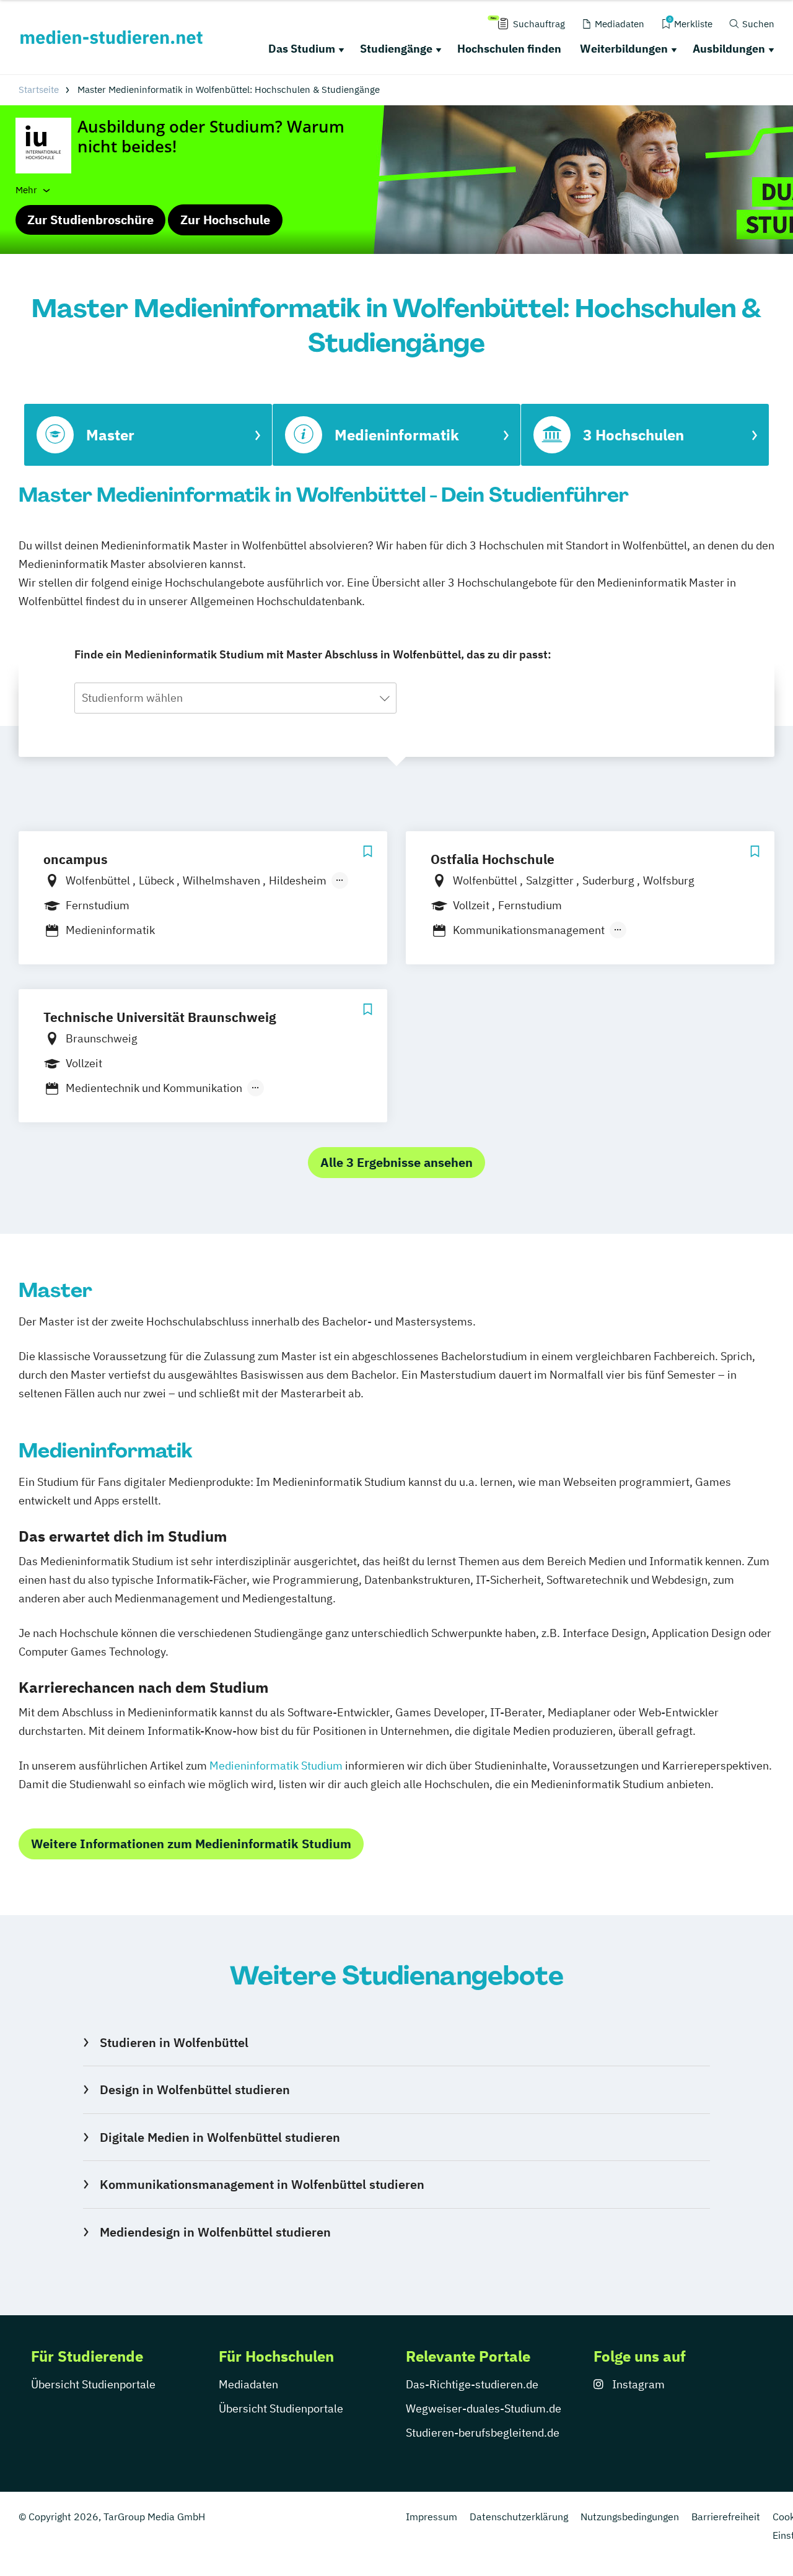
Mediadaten (248, 2384)
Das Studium (302, 49)
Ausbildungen (729, 49)
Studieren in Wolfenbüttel (174, 2042)
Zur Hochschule (225, 220)
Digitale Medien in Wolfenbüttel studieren (220, 2137)
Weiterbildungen (624, 49)
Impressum (432, 2517)
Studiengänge (396, 49)
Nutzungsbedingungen (630, 2517)
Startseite (39, 90)
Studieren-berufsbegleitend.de (483, 2433)
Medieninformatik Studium (276, 1766)
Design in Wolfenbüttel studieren (195, 2089)
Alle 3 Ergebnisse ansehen (396, 1162)
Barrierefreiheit (726, 2517)
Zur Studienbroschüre (90, 220)
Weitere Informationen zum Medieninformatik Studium (191, 1844)
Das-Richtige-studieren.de (472, 2384)
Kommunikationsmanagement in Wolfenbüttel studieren (262, 2184)
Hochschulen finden (509, 49)
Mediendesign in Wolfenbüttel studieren (215, 2232)
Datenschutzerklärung (519, 2517)
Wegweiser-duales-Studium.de (484, 2408)
